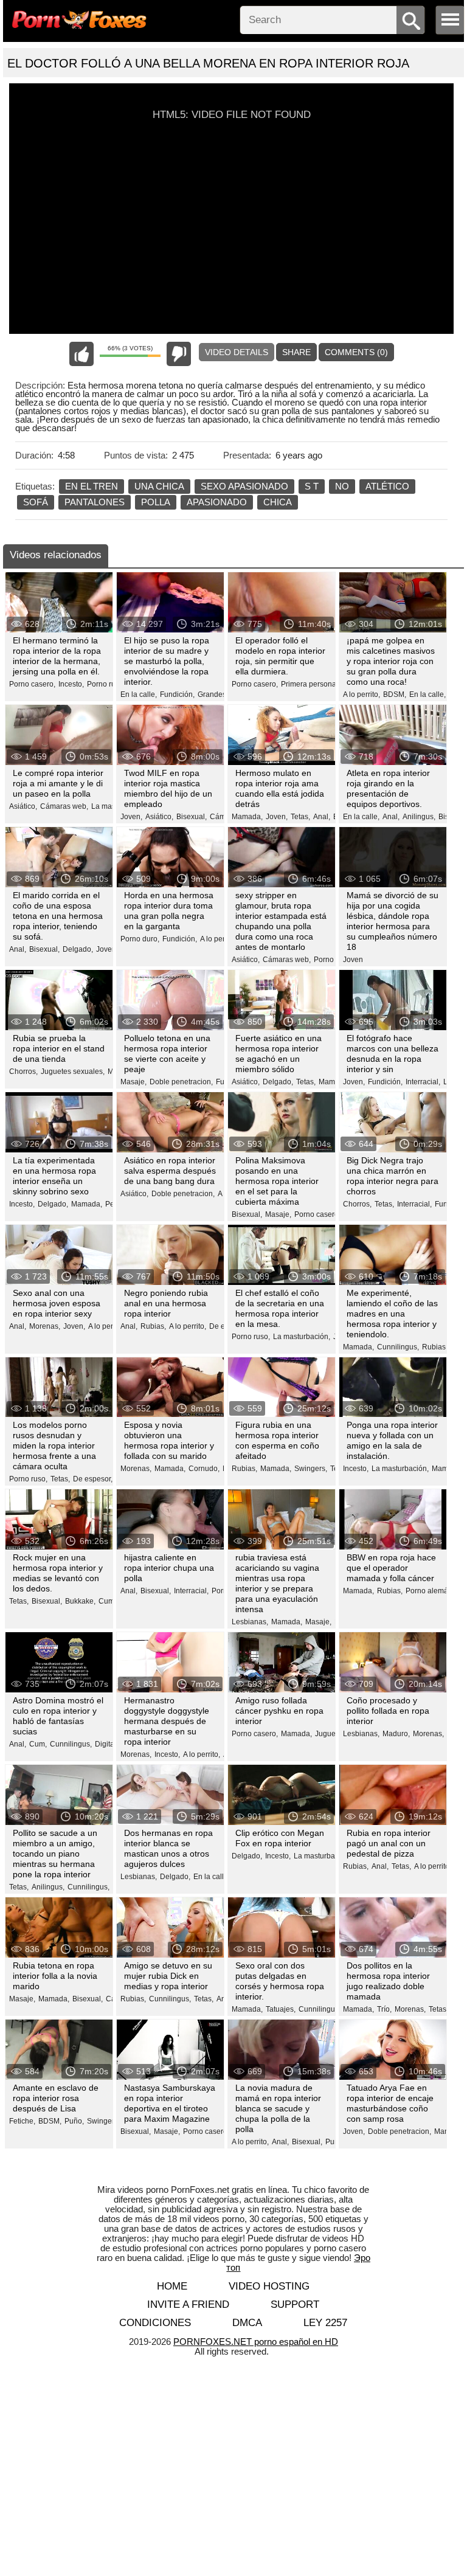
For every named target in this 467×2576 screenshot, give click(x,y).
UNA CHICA (159, 486)
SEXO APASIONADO (244, 486)
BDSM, (395, 694)
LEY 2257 (325, 2323)
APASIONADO (217, 502)
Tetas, (300, 817)
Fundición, (177, 694)
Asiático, (23, 806)
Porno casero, (32, 684)
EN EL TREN (92, 486)
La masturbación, (302, 1337)
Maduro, (396, 1734)
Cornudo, (204, 1469)
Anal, (322, 817)
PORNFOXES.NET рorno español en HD (256, 2342)
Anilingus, (419, 817)
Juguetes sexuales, (73, 1072)
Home (172, 2286)
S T (312, 486)
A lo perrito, (361, 694)
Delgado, (78, 949)
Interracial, (423, 1082)
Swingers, (311, 1469)
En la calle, (139, 694)
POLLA (156, 502)
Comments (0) (356, 352)
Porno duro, (140, 939)
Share (296, 352)
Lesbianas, (250, 1622)
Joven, (131, 817)
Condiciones (155, 2323)
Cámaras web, (64, 806)
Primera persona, (310, 684)
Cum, (107, 1601)
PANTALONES (95, 502)
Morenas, (45, 1326)
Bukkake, (80, 1601)
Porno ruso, (106, 684)
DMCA (247, 2323)
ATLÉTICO (387, 486)
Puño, (74, 2121)
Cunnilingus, (398, 1347)
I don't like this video (179, 354)
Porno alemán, (430, 1591)
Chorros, (23, 1072)
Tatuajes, (281, 2009)
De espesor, (93, 1479)
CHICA (278, 502)
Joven (353, 960)
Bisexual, (192, 817)
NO (342, 486)
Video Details (237, 352)
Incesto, (71, 684)
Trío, (384, 2009)
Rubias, (153, 1326)
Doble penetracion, (181, 1082)
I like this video (81, 354)
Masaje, (133, 1082)
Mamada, (247, 817)
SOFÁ (36, 502)
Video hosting (269, 2286)
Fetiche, (22, 2121)
